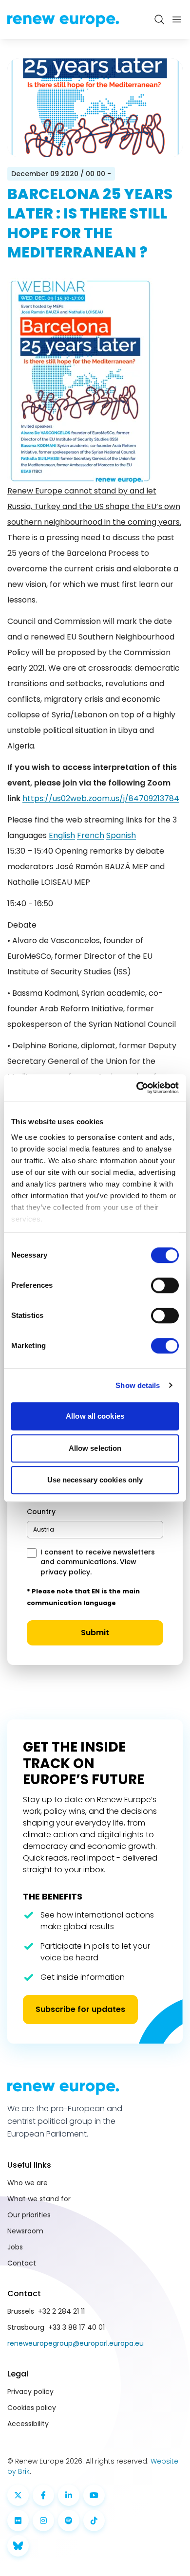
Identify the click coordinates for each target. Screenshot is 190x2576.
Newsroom (25, 2231)
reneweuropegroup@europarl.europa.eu (76, 2343)
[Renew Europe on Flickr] (18, 2521)
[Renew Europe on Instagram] (43, 2521)
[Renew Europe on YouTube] (94, 2495)
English (62, 835)
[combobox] (95, 1530)
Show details (138, 1385)
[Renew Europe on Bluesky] (18, 2546)
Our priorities (29, 2215)
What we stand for (39, 2199)
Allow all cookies (95, 1416)
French (91, 835)
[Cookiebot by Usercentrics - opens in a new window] (137, 1088)
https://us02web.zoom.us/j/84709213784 (101, 798)
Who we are (28, 2183)
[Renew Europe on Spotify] (69, 2521)
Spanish (121, 835)
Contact (22, 2263)
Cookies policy (32, 2408)
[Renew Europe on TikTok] (94, 2521)
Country (41, 1512)
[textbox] (44, 1529)
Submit (95, 1633)
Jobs (15, 2247)
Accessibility (28, 2424)
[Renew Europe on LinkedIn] (69, 2495)
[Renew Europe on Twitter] (18, 2495)
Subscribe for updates (80, 2009)
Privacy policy (30, 2392)
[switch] (165, 1285)
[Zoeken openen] (159, 19)
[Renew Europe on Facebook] (43, 2495)
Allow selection (95, 1448)
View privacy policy (88, 1567)
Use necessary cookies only (95, 1480)
